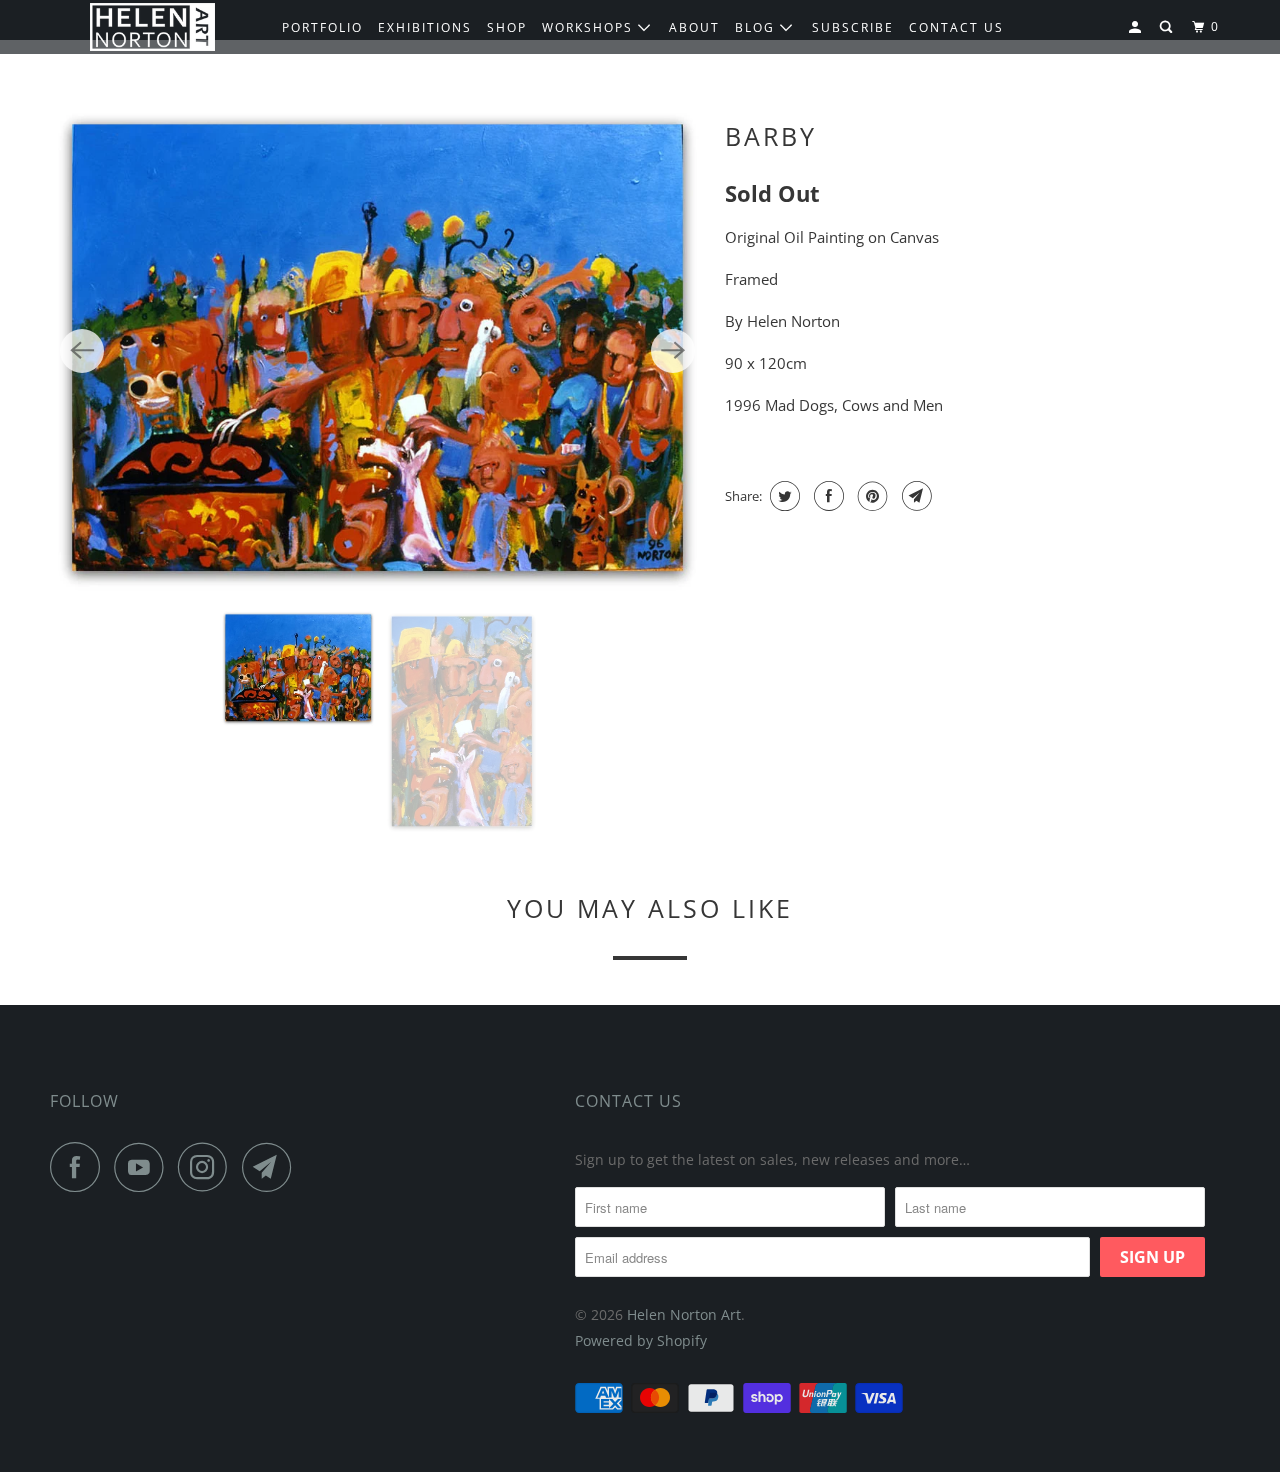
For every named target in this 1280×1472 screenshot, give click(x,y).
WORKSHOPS (590, 27)
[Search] (1168, 27)
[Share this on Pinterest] (870, 496)
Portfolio (322, 27)
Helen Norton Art (684, 1314)
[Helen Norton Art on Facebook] (80, 1167)
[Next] (673, 351)
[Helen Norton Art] (152, 27)
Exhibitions (425, 27)
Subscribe (853, 27)
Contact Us (628, 1101)
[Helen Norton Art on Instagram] (208, 1167)
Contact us (956, 27)
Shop (507, 27)
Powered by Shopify (641, 1340)
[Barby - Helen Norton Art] (377, 350)
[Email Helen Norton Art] (272, 1167)
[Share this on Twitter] (782, 496)
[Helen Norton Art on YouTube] (144, 1167)
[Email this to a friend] (914, 496)
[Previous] (82, 351)
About (694, 27)
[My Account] (1137, 27)
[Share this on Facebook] (826, 496)
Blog (757, 27)
